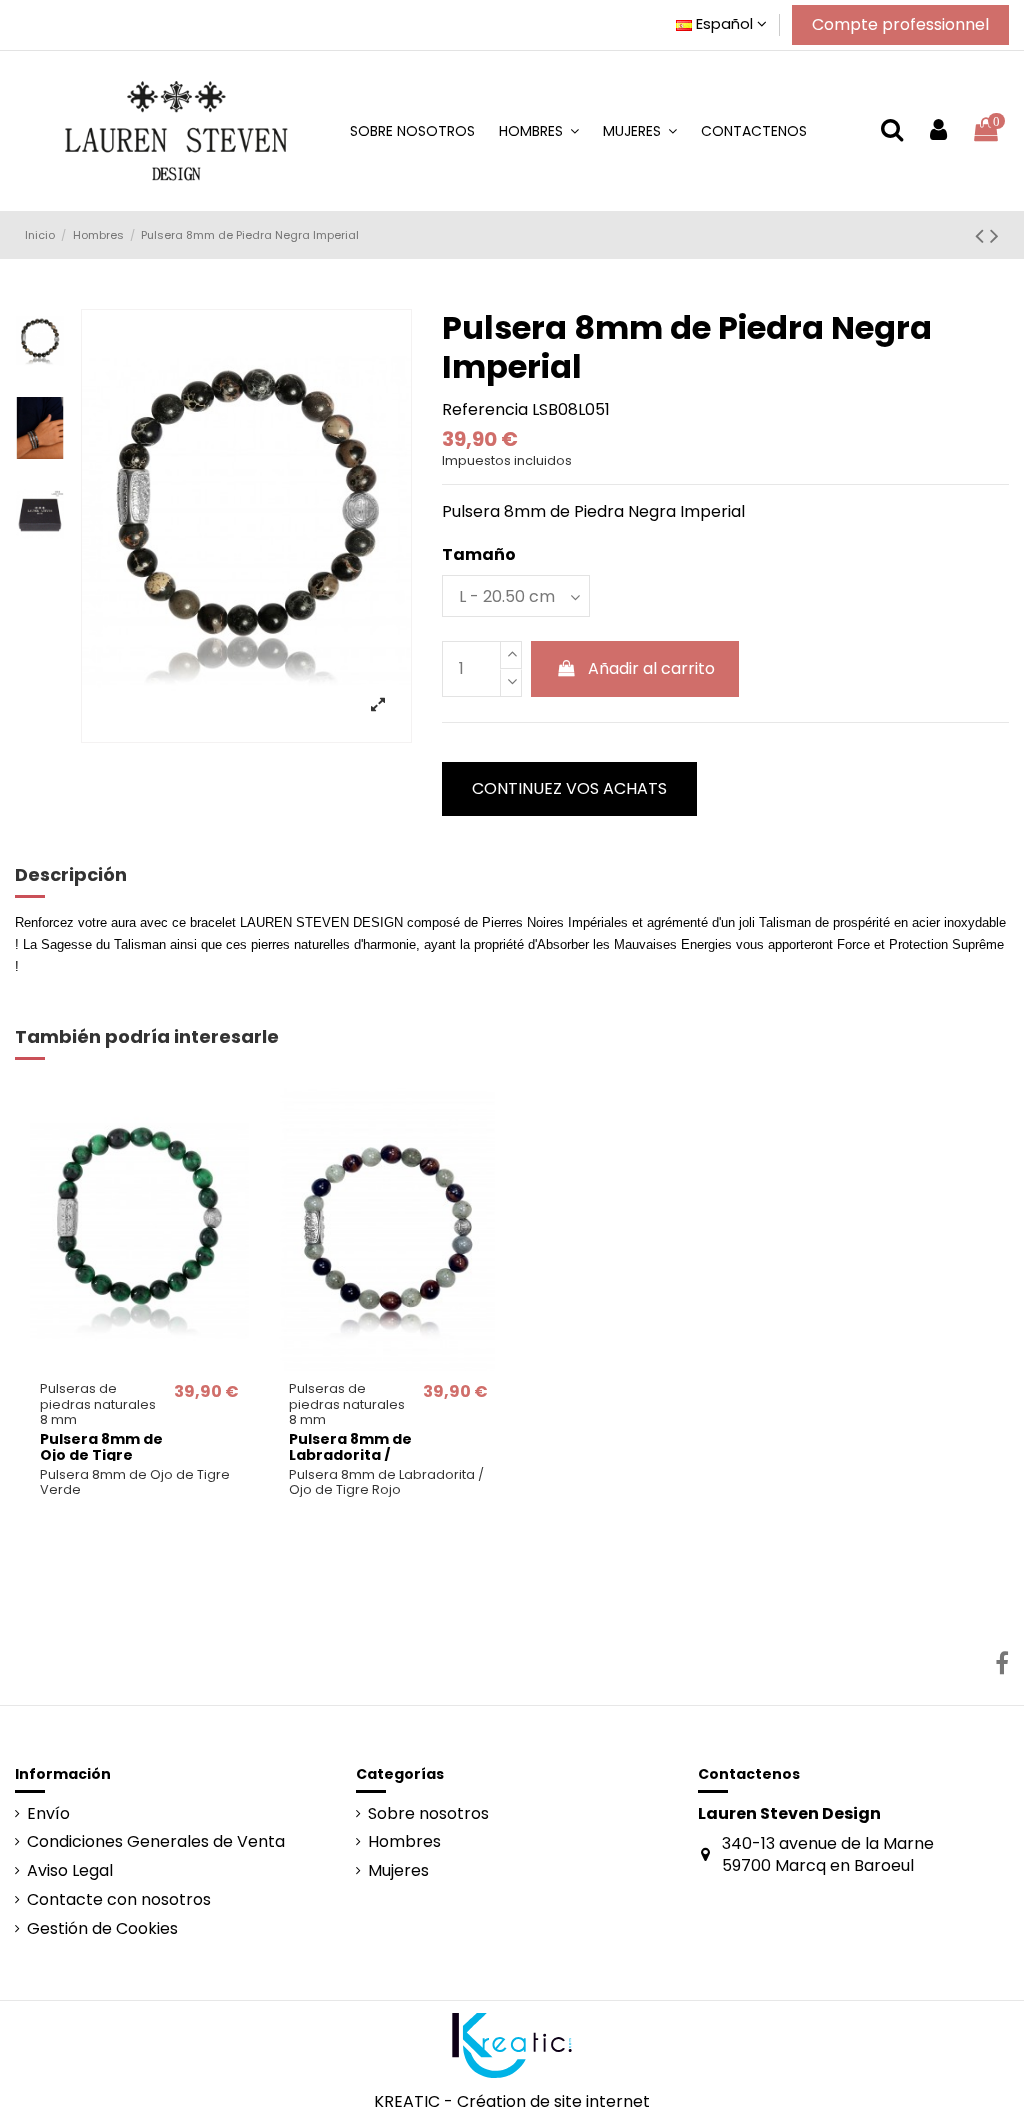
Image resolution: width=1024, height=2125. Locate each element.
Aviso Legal (70, 1871)
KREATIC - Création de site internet (512, 2101)
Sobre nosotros (428, 1814)
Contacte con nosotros (119, 1900)
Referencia (485, 410)
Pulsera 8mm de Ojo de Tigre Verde (101, 1456)
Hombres (404, 1842)
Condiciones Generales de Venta (156, 1842)
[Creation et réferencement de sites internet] (512, 2044)
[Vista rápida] (140, 1363)
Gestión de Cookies (102, 1929)
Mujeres (398, 1871)
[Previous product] (982, 235)
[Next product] (994, 235)
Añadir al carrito (651, 668)
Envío (48, 1814)
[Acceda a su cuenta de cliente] (938, 130)
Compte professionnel (900, 24)
